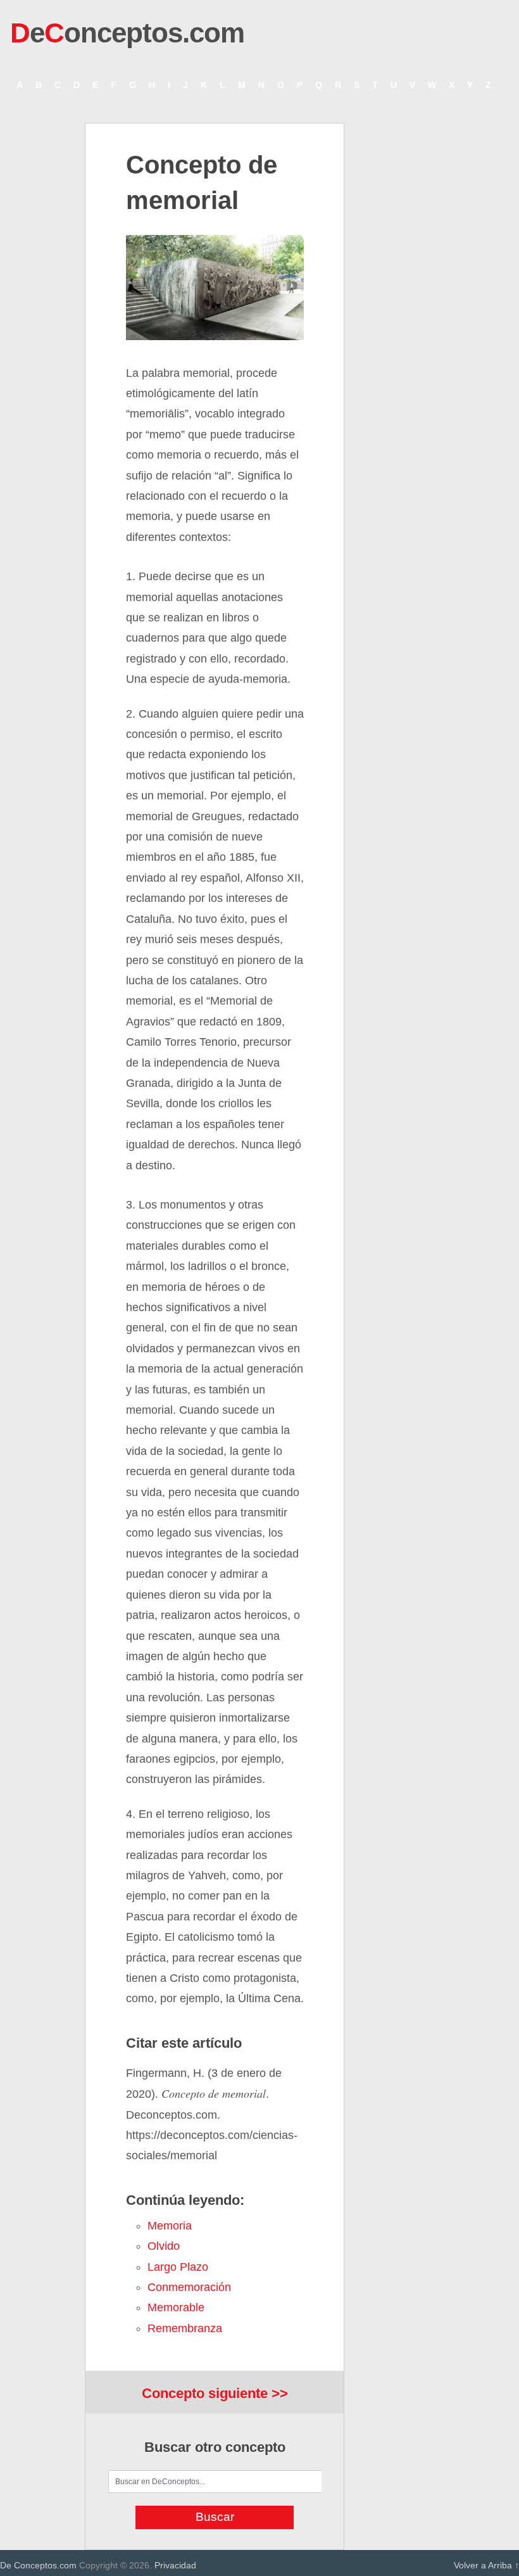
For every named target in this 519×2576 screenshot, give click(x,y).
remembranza (185, 2328)
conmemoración (189, 2287)
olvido (164, 2246)
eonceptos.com (127, 33)
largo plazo (178, 2267)
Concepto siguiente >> (215, 2393)
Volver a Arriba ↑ (486, 2565)
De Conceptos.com (38, 2565)
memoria (170, 2226)
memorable (176, 2307)
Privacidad (175, 2565)
